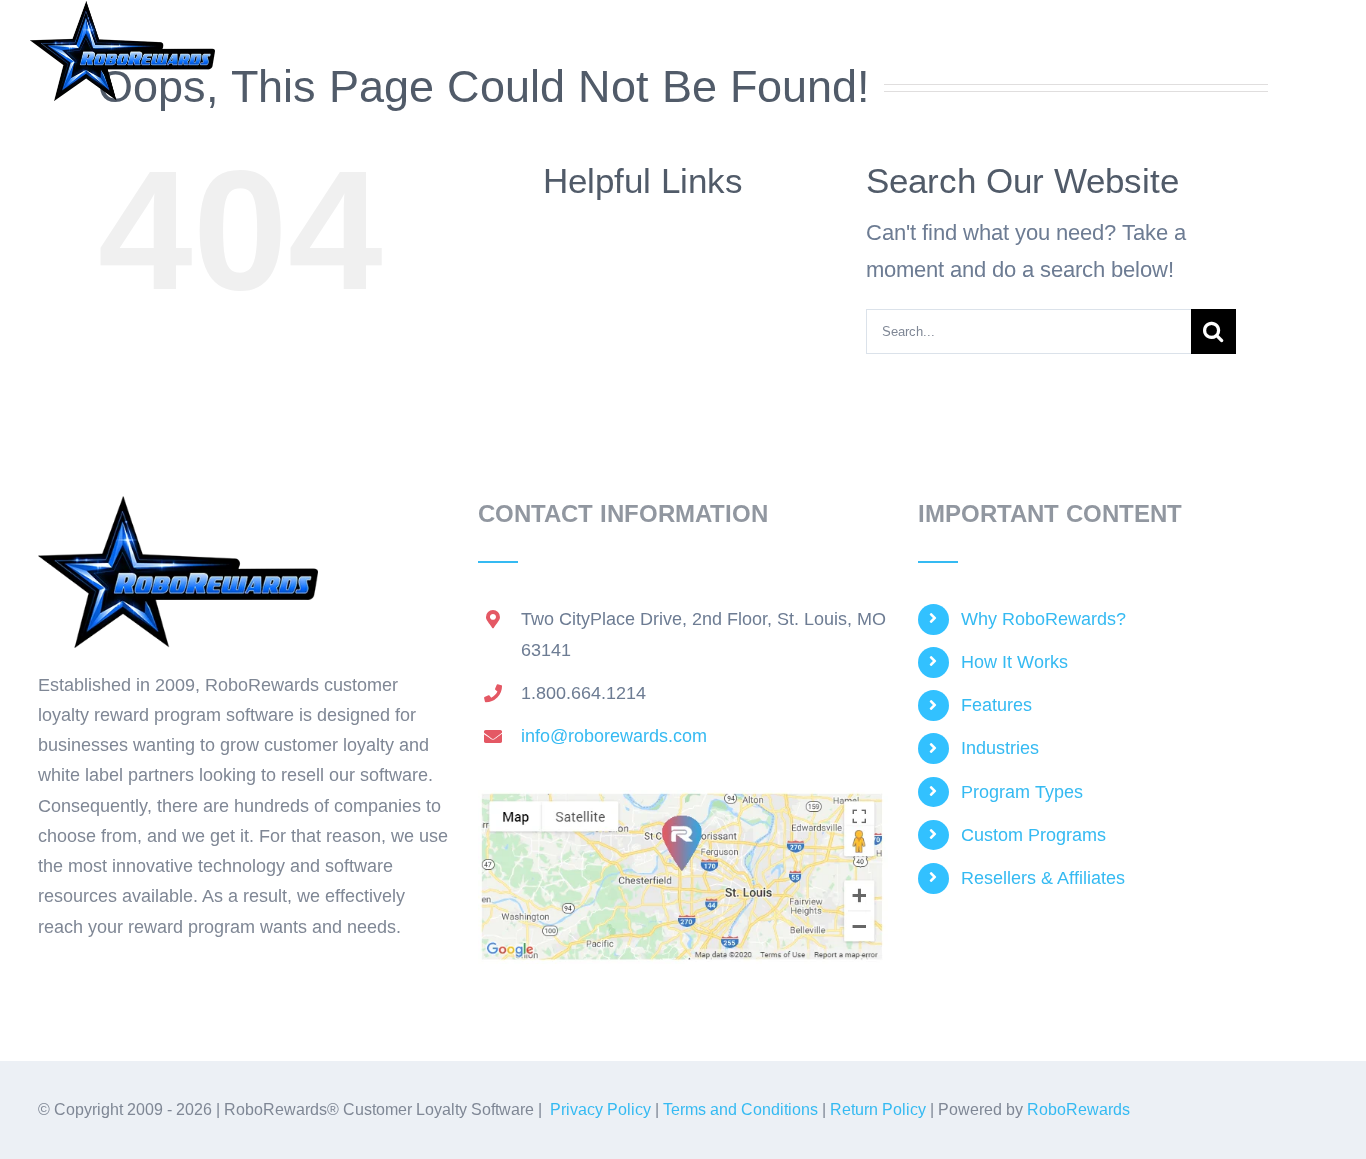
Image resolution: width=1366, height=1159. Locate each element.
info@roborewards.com (614, 736)
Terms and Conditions (740, 1109)
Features (996, 705)
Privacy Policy (600, 1109)
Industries (1000, 748)
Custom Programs (1033, 835)
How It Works (1014, 662)
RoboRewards (1078, 1109)
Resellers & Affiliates (1043, 878)
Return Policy (878, 1109)
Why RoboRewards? (1043, 619)
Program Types (1022, 792)
